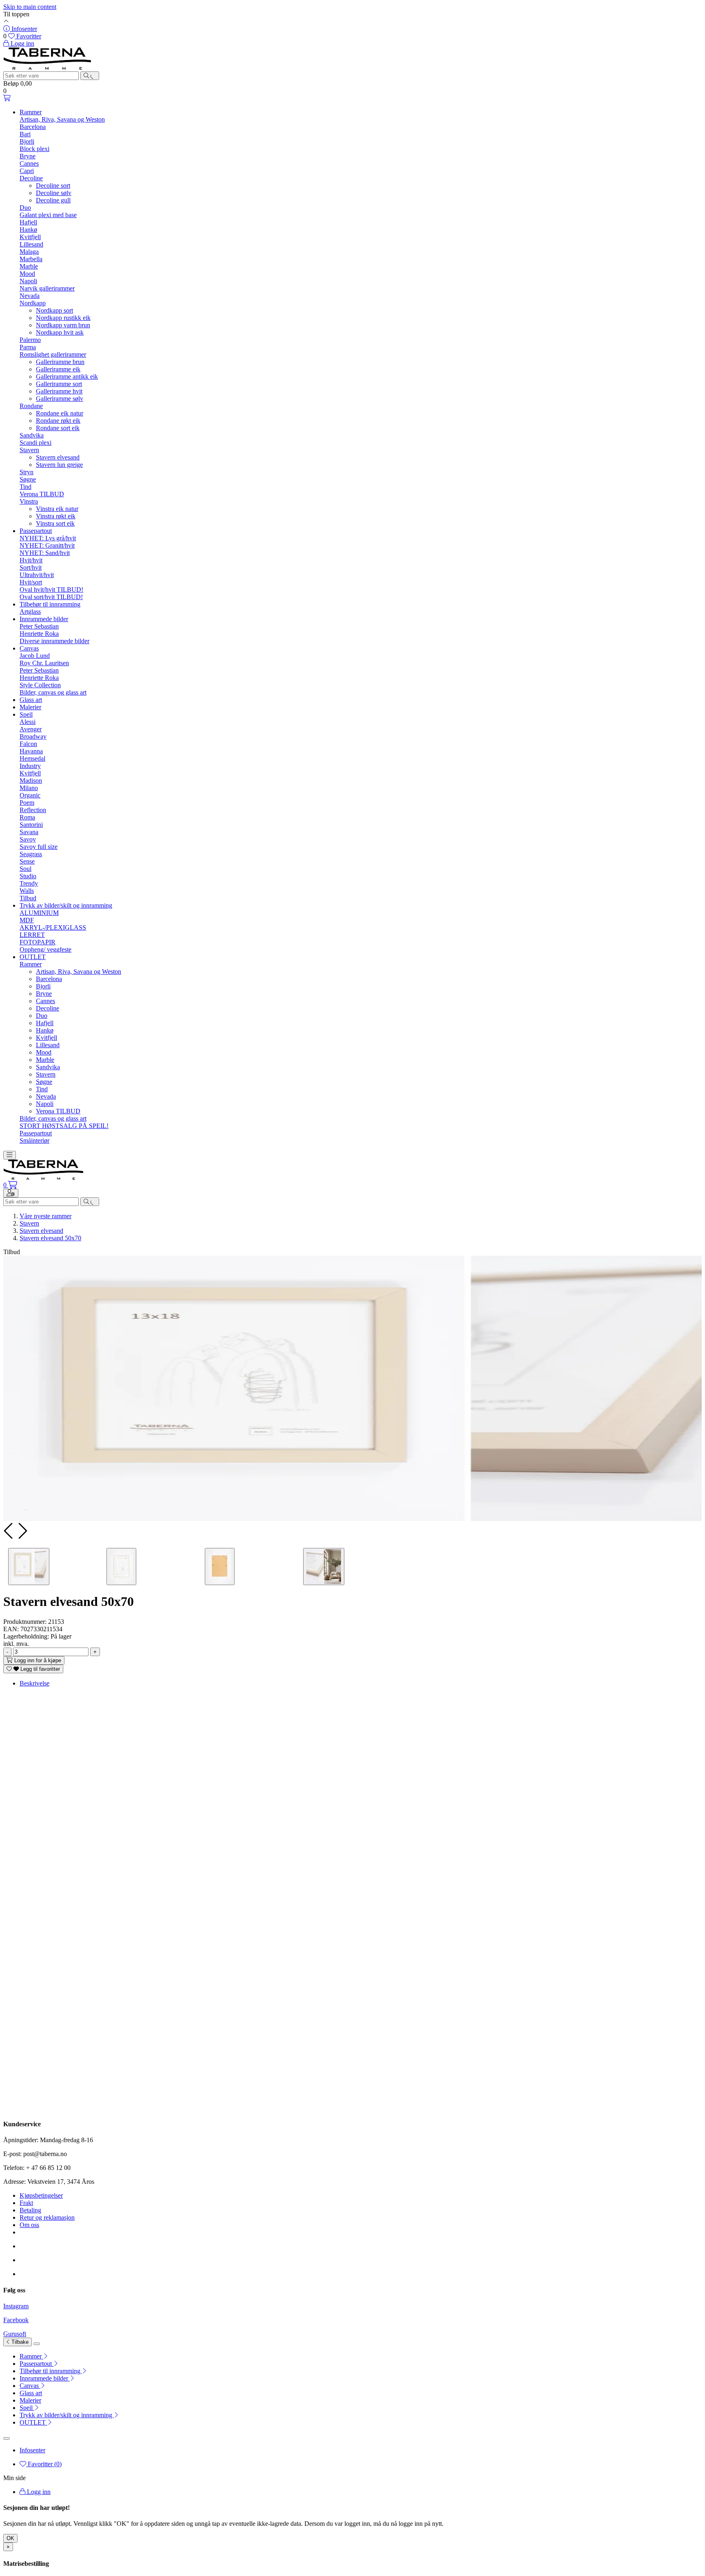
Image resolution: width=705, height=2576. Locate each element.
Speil (26, 714)
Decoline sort (53, 185)
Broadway (33, 736)
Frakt (26, 2203)
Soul (25, 869)
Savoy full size (39, 847)
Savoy (28, 839)
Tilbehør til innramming (50, 604)
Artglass (30, 612)
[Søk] (90, 76)
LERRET (32, 935)
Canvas (29, 648)
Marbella (31, 259)
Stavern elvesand (58, 457)
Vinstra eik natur (57, 509)
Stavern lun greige (59, 465)
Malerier (30, 707)
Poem (27, 803)
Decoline (31, 178)
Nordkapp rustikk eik (63, 318)
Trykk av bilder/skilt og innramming (66, 905)
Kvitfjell (30, 237)
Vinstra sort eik (55, 523)
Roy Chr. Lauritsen (44, 663)
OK (10, 2538)
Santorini (31, 825)
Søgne (28, 479)
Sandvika (32, 435)
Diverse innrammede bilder (54, 641)
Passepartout (36, 531)
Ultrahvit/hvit (37, 575)
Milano (29, 788)
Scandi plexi (35, 443)
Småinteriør (34, 1140)
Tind (25, 487)
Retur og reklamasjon (47, 2217)
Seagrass (31, 854)
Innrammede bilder (44, 619)
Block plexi (34, 149)
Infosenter (32, 2450)
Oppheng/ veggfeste (45, 949)
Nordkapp (33, 303)
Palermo (30, 340)
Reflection (33, 810)
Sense (27, 861)
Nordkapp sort (54, 310)
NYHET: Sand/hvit (45, 553)
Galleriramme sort (59, 384)
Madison (31, 781)
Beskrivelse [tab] (34, 1683)
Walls (27, 891)
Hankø (28, 230)
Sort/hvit (31, 567)
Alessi (28, 722)
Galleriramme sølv (60, 399)
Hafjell (28, 222)
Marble (29, 266)
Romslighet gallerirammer (53, 354)
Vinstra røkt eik (56, 516)
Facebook (16, 2320)
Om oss (29, 2225)
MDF (27, 920)
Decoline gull (53, 200)
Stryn (27, 472)
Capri (27, 171)
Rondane (31, 406)
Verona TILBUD (42, 494)
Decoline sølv (54, 193)
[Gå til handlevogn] (7, 98)
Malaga (29, 252)
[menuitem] (361, 2356)
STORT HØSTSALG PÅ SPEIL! (64, 1126)
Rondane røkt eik (58, 421)
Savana (29, 832)
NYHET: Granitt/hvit (47, 545)
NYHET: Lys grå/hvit (48, 538)
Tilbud (28, 898)
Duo (25, 208)
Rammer (31, 112)
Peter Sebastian (39, 626)
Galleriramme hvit (59, 391)
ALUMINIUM (39, 913)
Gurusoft (15, 2334)
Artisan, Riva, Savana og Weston (62, 119)
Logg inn (38, 2492)
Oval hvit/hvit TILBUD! (51, 590)
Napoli (28, 281)
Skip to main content (30, 7)
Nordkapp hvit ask (60, 332)
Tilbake (19, 2342)
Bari (25, 134)
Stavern (29, 450)
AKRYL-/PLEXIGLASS (53, 927)
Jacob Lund (35, 656)
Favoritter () (44, 2464)
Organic (30, 795)
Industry (30, 766)
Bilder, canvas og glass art (53, 692)
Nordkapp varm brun (63, 325)
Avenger (31, 729)
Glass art (31, 700)
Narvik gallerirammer (47, 288)
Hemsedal (32, 758)
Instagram (16, 2306)
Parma (28, 347)
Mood (27, 274)
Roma (27, 817)
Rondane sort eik (58, 428)
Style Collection (40, 685)
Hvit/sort (31, 582)
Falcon (28, 744)
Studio (28, 876)
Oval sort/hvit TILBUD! (51, 597)
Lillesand (31, 244)
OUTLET (33, 957)
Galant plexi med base (48, 215)
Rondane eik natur (60, 413)
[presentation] (9, 1531)
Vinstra (29, 501)
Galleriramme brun (60, 362)
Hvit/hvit (31, 560)
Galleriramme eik (58, 369)
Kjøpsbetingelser (41, 2195)
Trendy (29, 883)
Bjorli (27, 141)
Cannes (29, 163)
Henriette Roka (39, 634)
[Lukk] (37, 2344)
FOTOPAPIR (38, 942)
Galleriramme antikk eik (67, 376)
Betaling (30, 2210)
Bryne (28, 156)
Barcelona (33, 127)
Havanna (31, 751)
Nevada (30, 296)
